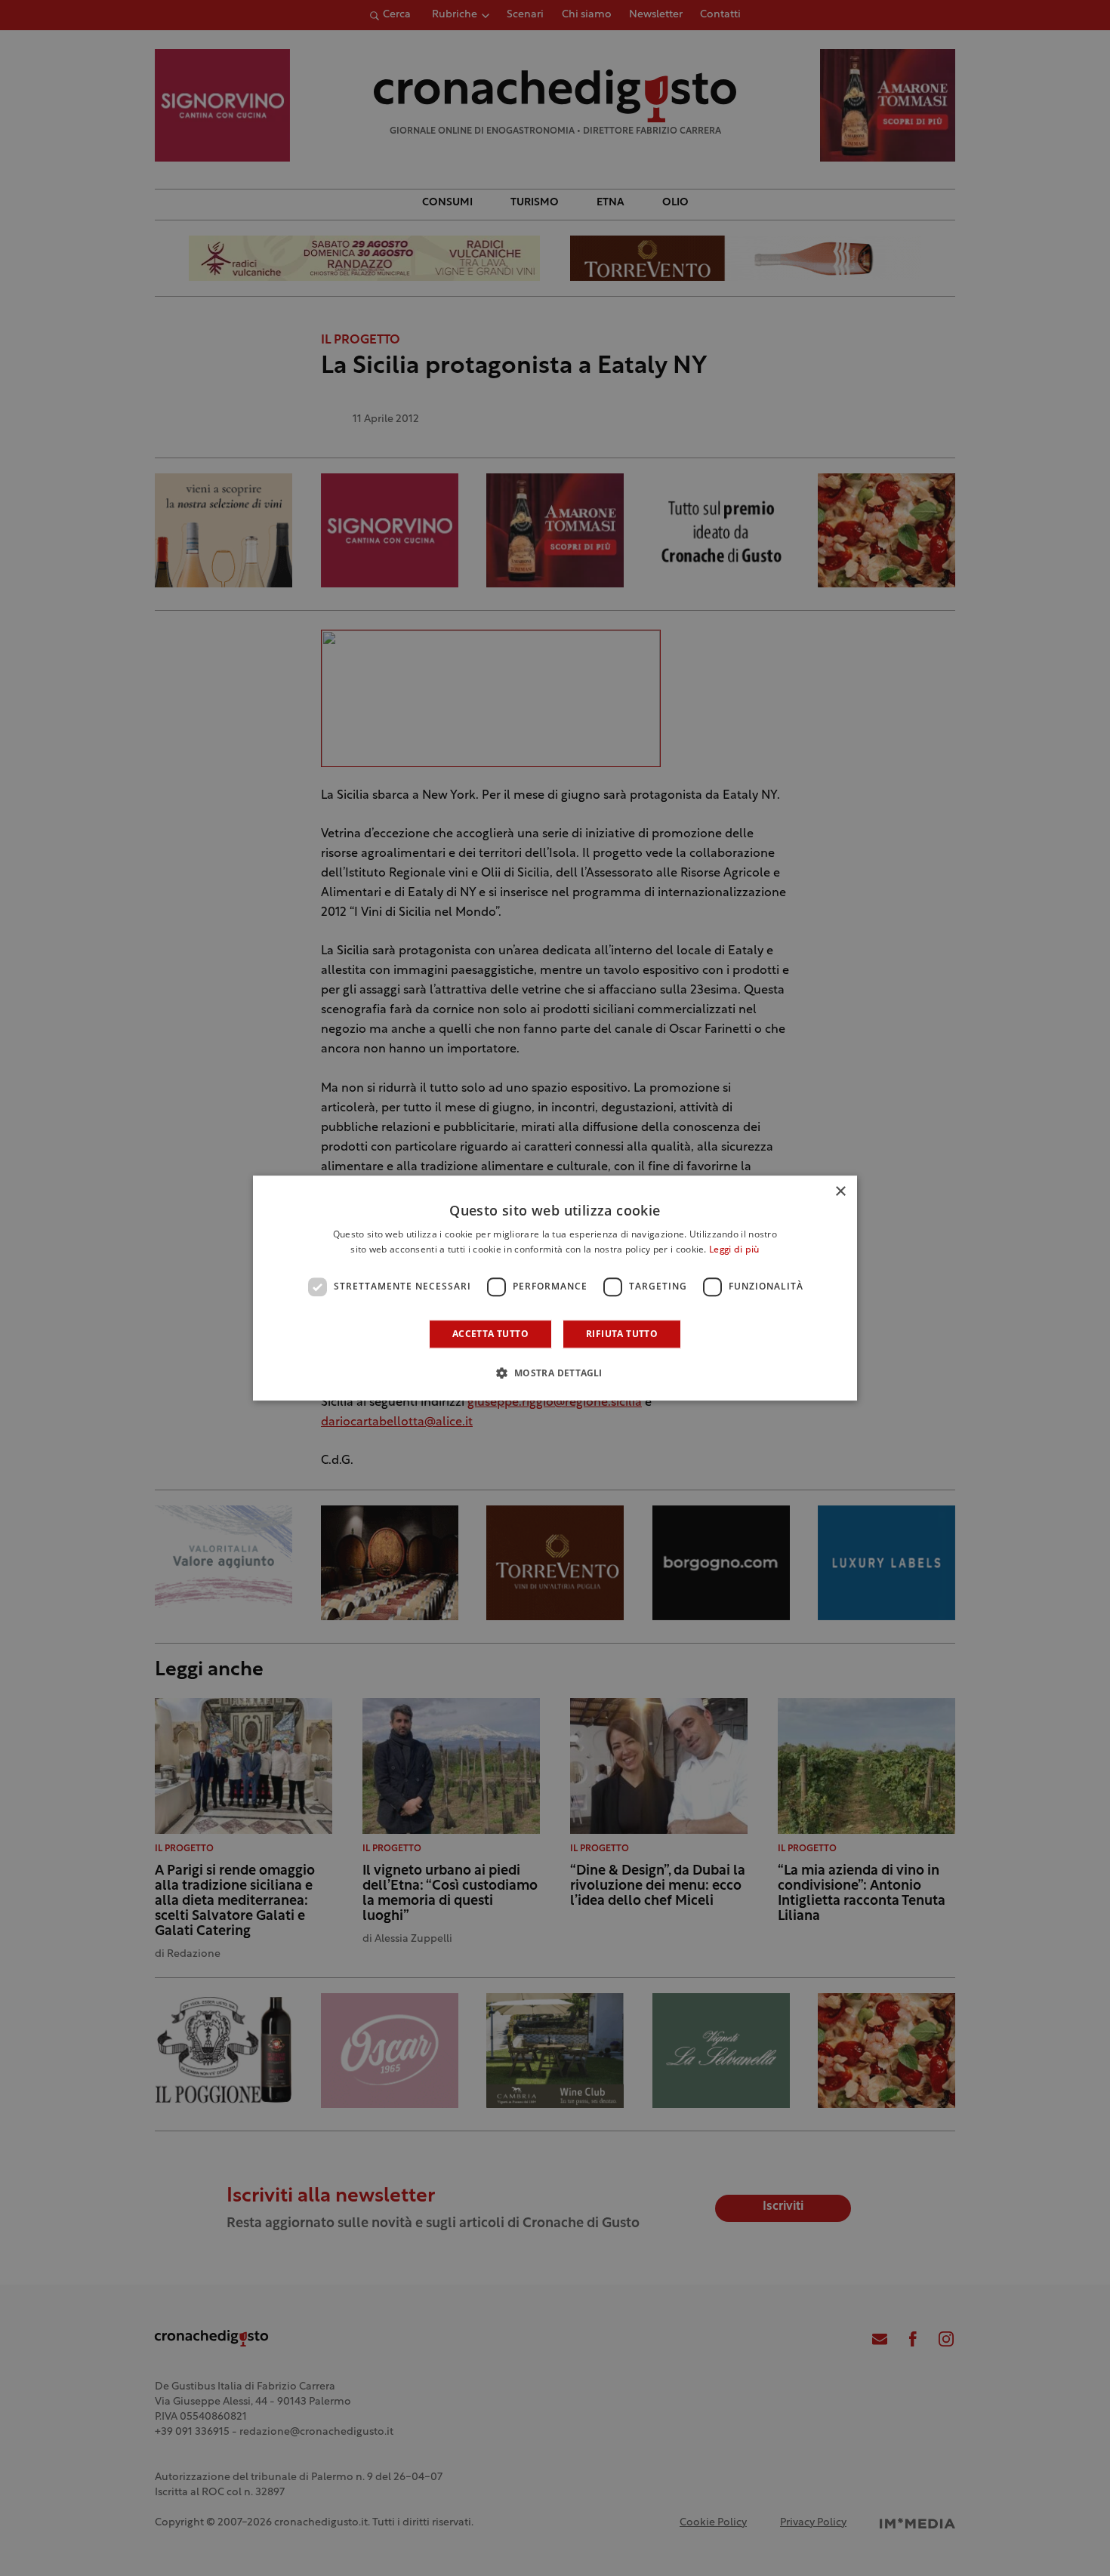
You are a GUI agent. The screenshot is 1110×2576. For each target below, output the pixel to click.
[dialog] (555, 1288)
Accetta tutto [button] (490, 1334)
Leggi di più (734, 1250)
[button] (555, 1373)
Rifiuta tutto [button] (622, 1334)
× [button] (840, 1192)
